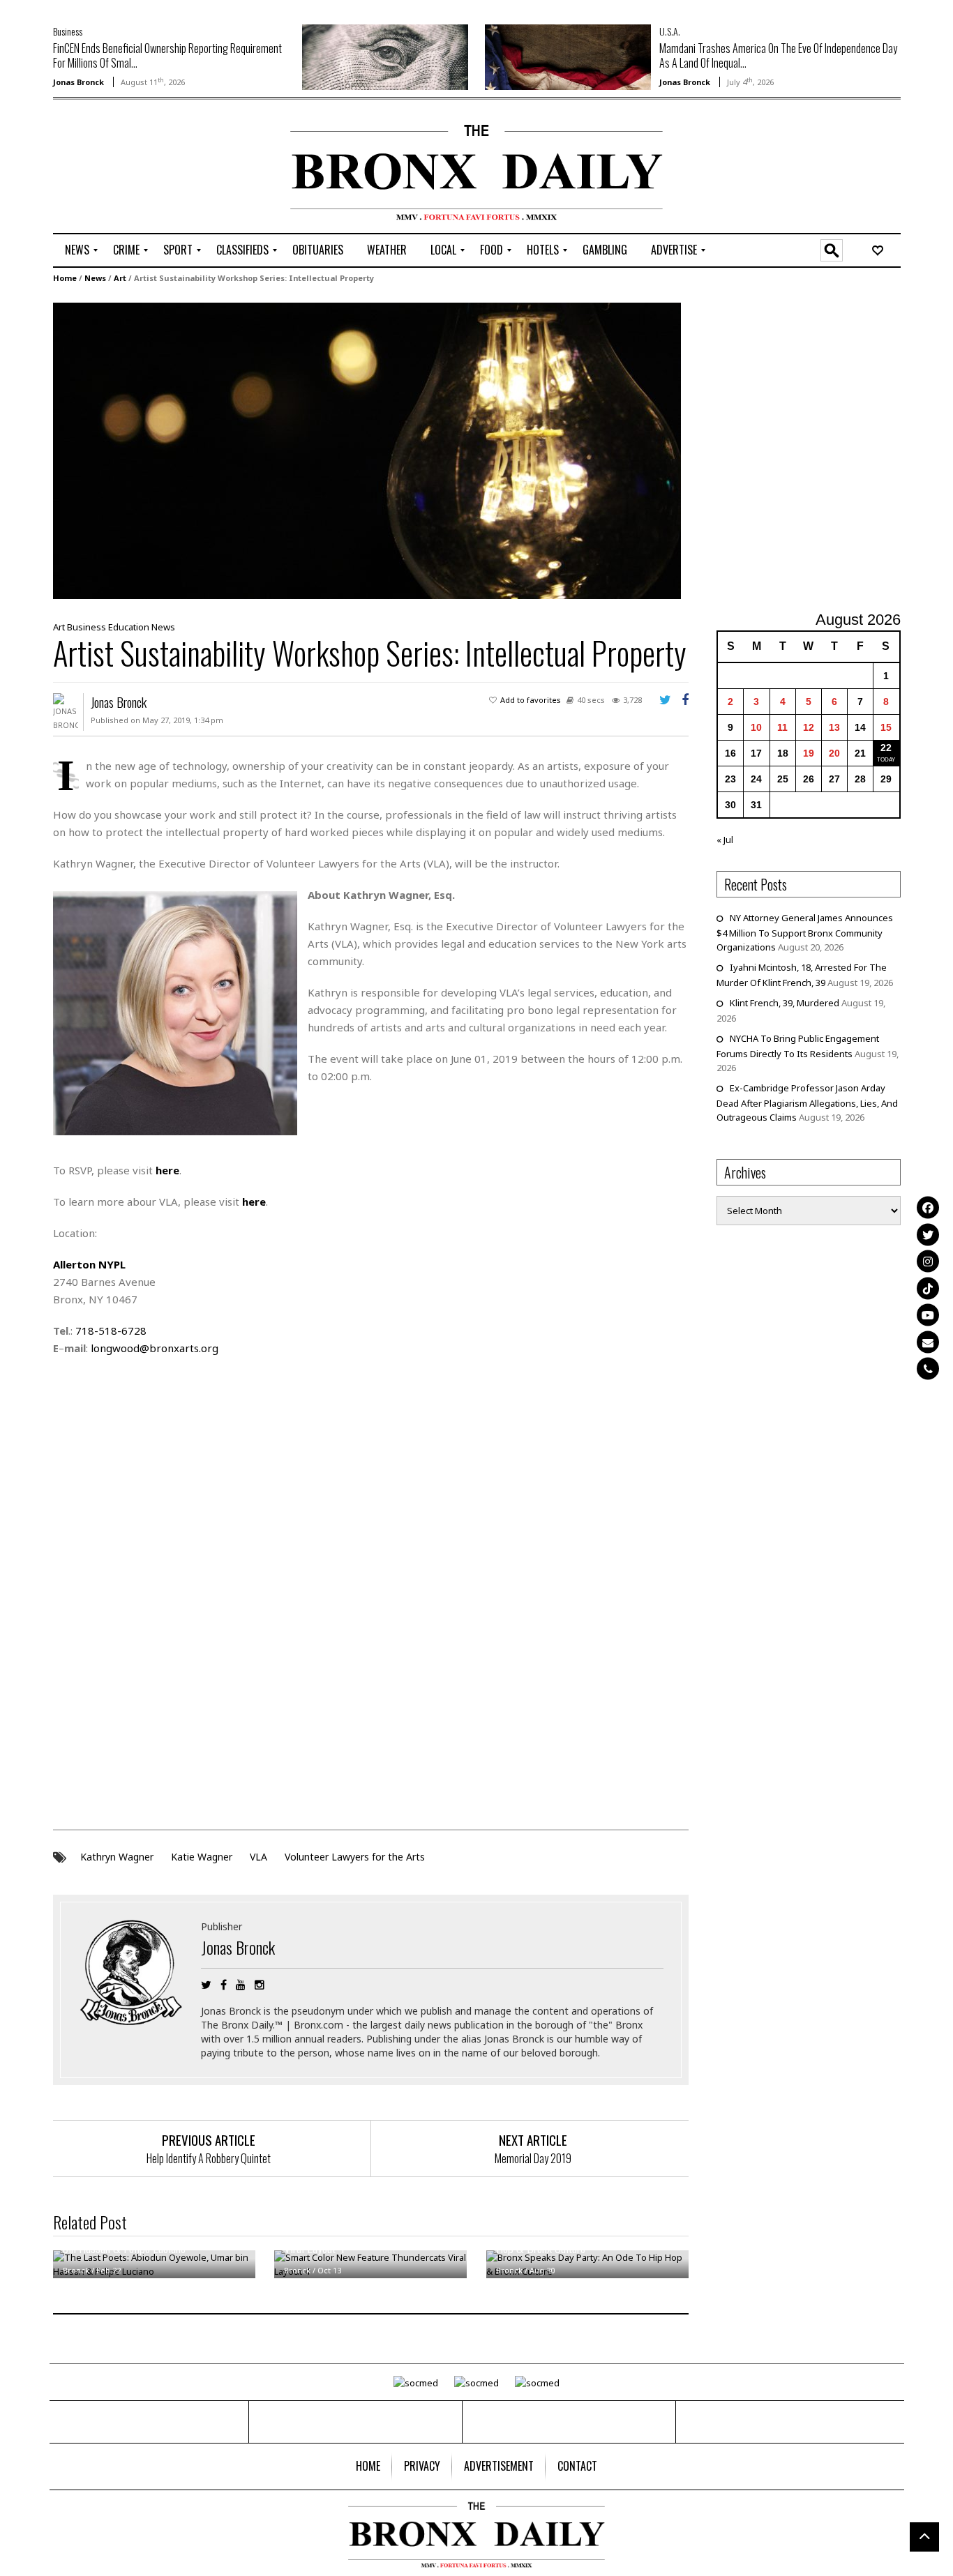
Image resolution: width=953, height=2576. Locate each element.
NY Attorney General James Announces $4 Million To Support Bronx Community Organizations (805, 932)
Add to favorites (531, 700)
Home (65, 278)
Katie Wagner (202, 1857)
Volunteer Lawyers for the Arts (355, 1857)
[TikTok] (928, 1288)
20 (834, 753)
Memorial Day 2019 (533, 2158)
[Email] (928, 1342)
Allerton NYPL (89, 1264)
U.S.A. (670, 31)
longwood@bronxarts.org (155, 1348)
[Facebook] (928, 1208)
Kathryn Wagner (117, 1857)
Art (120, 278)
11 (782, 727)
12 (809, 727)
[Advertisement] (135, 168)
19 (809, 753)
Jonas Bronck (78, 82)
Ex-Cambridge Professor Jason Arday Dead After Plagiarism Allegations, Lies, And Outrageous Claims (807, 1103)
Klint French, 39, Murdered (785, 1003)
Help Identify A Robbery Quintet (209, 2158)
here (167, 1170)
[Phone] (928, 1369)
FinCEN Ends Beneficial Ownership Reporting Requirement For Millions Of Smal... (167, 55)
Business (68, 31)
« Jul (725, 840)
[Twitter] (928, 1234)
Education (129, 627)
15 (886, 727)
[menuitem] (77, 250)
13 (834, 727)
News (95, 278)
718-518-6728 (111, 1331)
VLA (258, 1857)
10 (756, 727)
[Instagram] (928, 1262)
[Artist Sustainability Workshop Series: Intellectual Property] (367, 450)
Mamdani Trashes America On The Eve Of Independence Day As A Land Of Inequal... (778, 55)
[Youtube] (928, 1315)
